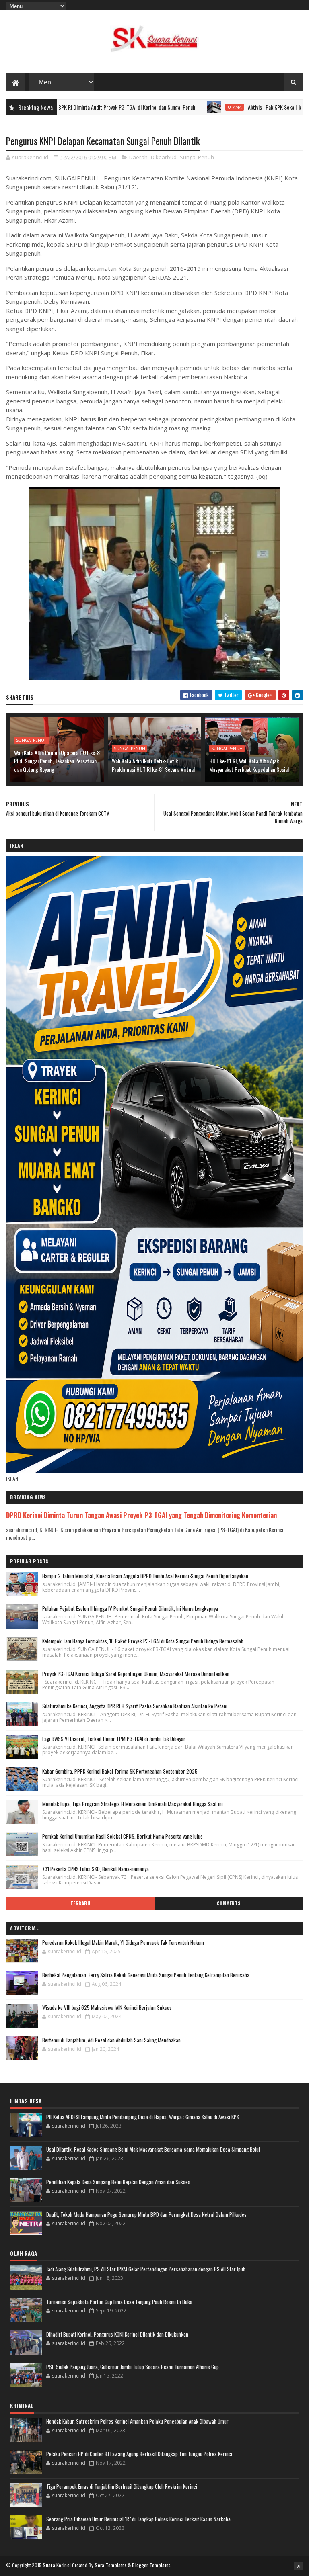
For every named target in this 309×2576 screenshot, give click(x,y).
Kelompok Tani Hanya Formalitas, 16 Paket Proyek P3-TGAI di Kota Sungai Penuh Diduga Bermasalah (143, 1641)
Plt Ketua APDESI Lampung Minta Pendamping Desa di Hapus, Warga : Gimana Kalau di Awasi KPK (143, 2117)
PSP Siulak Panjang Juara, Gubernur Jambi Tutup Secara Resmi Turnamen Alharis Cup (133, 2367)
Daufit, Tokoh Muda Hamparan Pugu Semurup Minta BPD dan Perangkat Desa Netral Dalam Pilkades (146, 2214)
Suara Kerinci (57, 2565)
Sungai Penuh (197, 157)
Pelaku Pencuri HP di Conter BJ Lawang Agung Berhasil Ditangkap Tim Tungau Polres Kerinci (139, 2454)
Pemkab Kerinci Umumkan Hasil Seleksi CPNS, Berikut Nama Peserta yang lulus (123, 1836)
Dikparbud (164, 157)
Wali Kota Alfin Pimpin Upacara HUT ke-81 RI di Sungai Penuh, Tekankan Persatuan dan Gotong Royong (58, 761)
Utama (177, 107)
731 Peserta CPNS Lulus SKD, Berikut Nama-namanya (96, 1869)
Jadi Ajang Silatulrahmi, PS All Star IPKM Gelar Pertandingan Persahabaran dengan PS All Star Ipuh (146, 2269)
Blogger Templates (151, 2565)
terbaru (80, 1903)
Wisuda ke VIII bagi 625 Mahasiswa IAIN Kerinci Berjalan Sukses (107, 2007)
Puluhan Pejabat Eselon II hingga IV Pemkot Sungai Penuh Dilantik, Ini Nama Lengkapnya (130, 1608)
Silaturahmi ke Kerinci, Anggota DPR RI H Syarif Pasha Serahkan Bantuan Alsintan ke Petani (135, 1706)
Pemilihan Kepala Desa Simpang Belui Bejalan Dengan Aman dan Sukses (118, 2182)
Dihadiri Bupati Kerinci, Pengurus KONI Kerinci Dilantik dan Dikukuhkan (117, 2334)
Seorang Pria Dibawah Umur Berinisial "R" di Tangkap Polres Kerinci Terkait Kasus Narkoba (138, 2519)
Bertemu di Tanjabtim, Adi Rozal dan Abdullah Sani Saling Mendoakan (111, 2040)
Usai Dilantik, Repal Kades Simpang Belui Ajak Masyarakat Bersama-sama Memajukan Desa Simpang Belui (153, 2149)
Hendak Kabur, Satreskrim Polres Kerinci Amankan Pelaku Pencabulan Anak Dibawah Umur (137, 2421)
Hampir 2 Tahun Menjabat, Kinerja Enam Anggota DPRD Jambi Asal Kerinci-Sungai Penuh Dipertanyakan (145, 1576)
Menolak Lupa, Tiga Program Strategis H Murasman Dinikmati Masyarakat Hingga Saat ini (133, 1804)
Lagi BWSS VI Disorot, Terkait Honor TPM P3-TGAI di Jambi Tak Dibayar (114, 1739)
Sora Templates (111, 2565)
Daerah (138, 157)
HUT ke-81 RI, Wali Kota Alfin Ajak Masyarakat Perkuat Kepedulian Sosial (249, 765)
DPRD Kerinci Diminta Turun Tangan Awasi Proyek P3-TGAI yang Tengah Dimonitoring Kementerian (141, 1515)
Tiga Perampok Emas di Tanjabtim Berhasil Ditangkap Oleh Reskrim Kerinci (122, 2486)
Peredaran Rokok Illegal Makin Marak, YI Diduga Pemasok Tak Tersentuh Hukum (123, 1942)
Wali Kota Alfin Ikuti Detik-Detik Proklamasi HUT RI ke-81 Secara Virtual (153, 765)
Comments (229, 1903)
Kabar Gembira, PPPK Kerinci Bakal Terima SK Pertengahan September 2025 (120, 1771)
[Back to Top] (299, 2566)
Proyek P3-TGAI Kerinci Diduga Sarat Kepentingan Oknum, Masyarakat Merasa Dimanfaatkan (136, 1674)
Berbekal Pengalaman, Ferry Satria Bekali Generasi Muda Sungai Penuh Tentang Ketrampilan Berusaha (146, 1975)
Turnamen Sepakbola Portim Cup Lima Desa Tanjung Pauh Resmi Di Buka (119, 2302)
